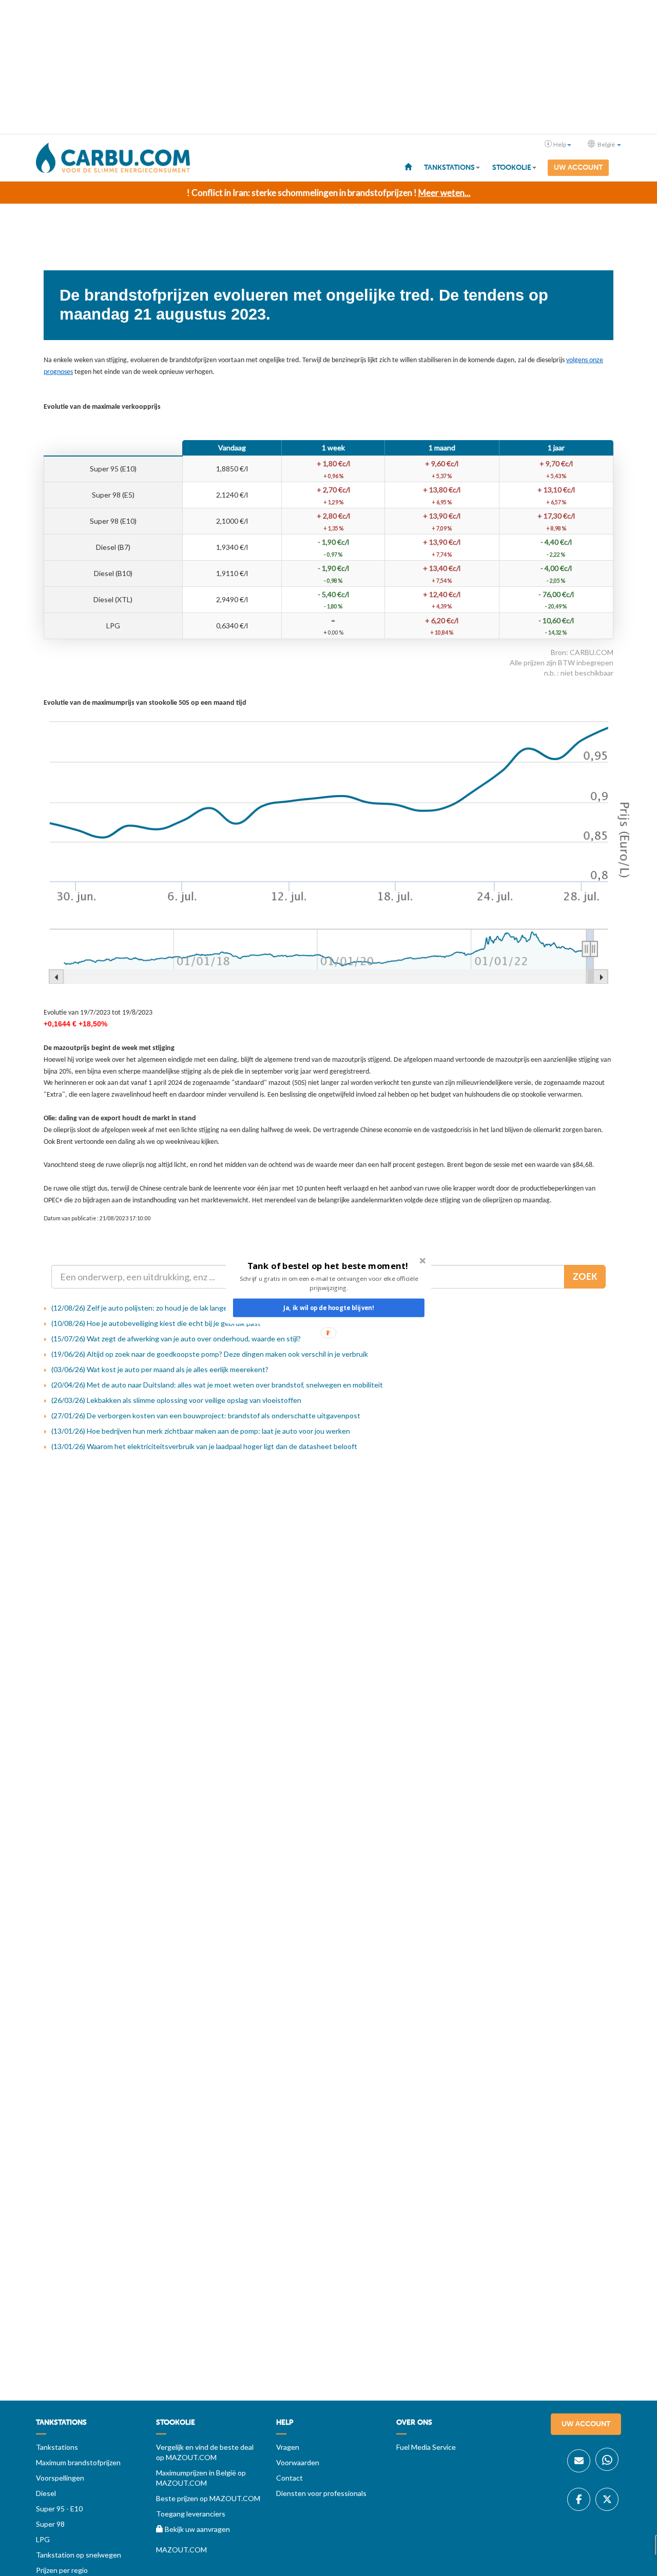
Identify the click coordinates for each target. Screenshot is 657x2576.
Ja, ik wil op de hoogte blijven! (328, 1308)
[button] (328, 1266)
